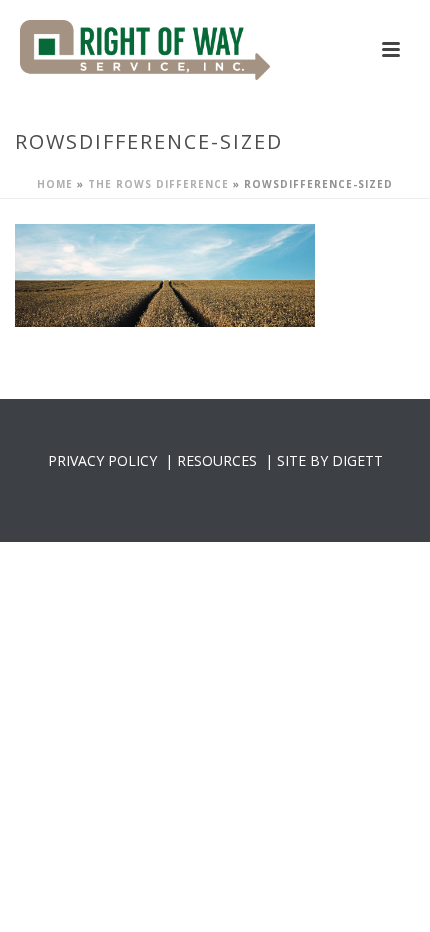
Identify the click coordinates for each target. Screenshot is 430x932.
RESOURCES (217, 460)
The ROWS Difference (158, 184)
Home (55, 184)
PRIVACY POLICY (102, 460)
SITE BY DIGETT (330, 460)
